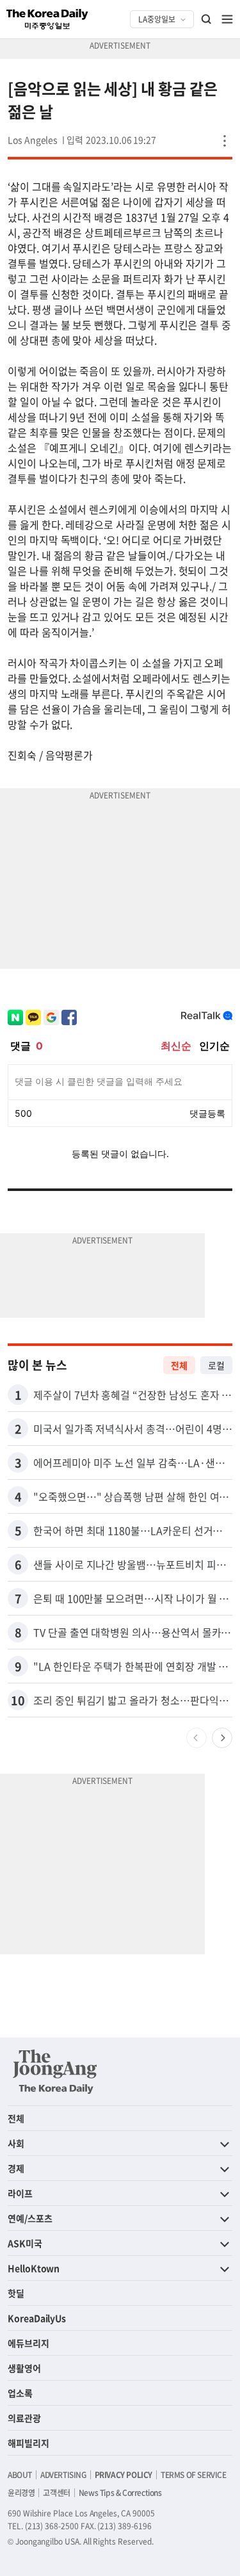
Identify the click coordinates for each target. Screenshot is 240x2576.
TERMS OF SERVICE (194, 2475)
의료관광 (24, 2418)
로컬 (216, 1365)
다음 (222, 1738)
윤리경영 (21, 2493)
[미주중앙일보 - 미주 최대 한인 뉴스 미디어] (47, 19)
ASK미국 (25, 2243)
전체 (179, 1365)
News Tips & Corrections (120, 2493)
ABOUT (20, 2475)
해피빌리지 (28, 2443)
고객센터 (56, 2493)
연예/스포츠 (30, 2218)
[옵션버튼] (225, 141)
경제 (16, 2168)
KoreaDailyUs (37, 2318)
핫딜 (16, 2293)
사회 (16, 2143)
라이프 (20, 2193)
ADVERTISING (63, 2475)
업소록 (20, 2393)
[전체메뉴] (227, 19)
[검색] (207, 19)
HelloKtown (34, 2268)
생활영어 (24, 2368)
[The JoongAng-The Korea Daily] (55, 2071)
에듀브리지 (28, 2343)
